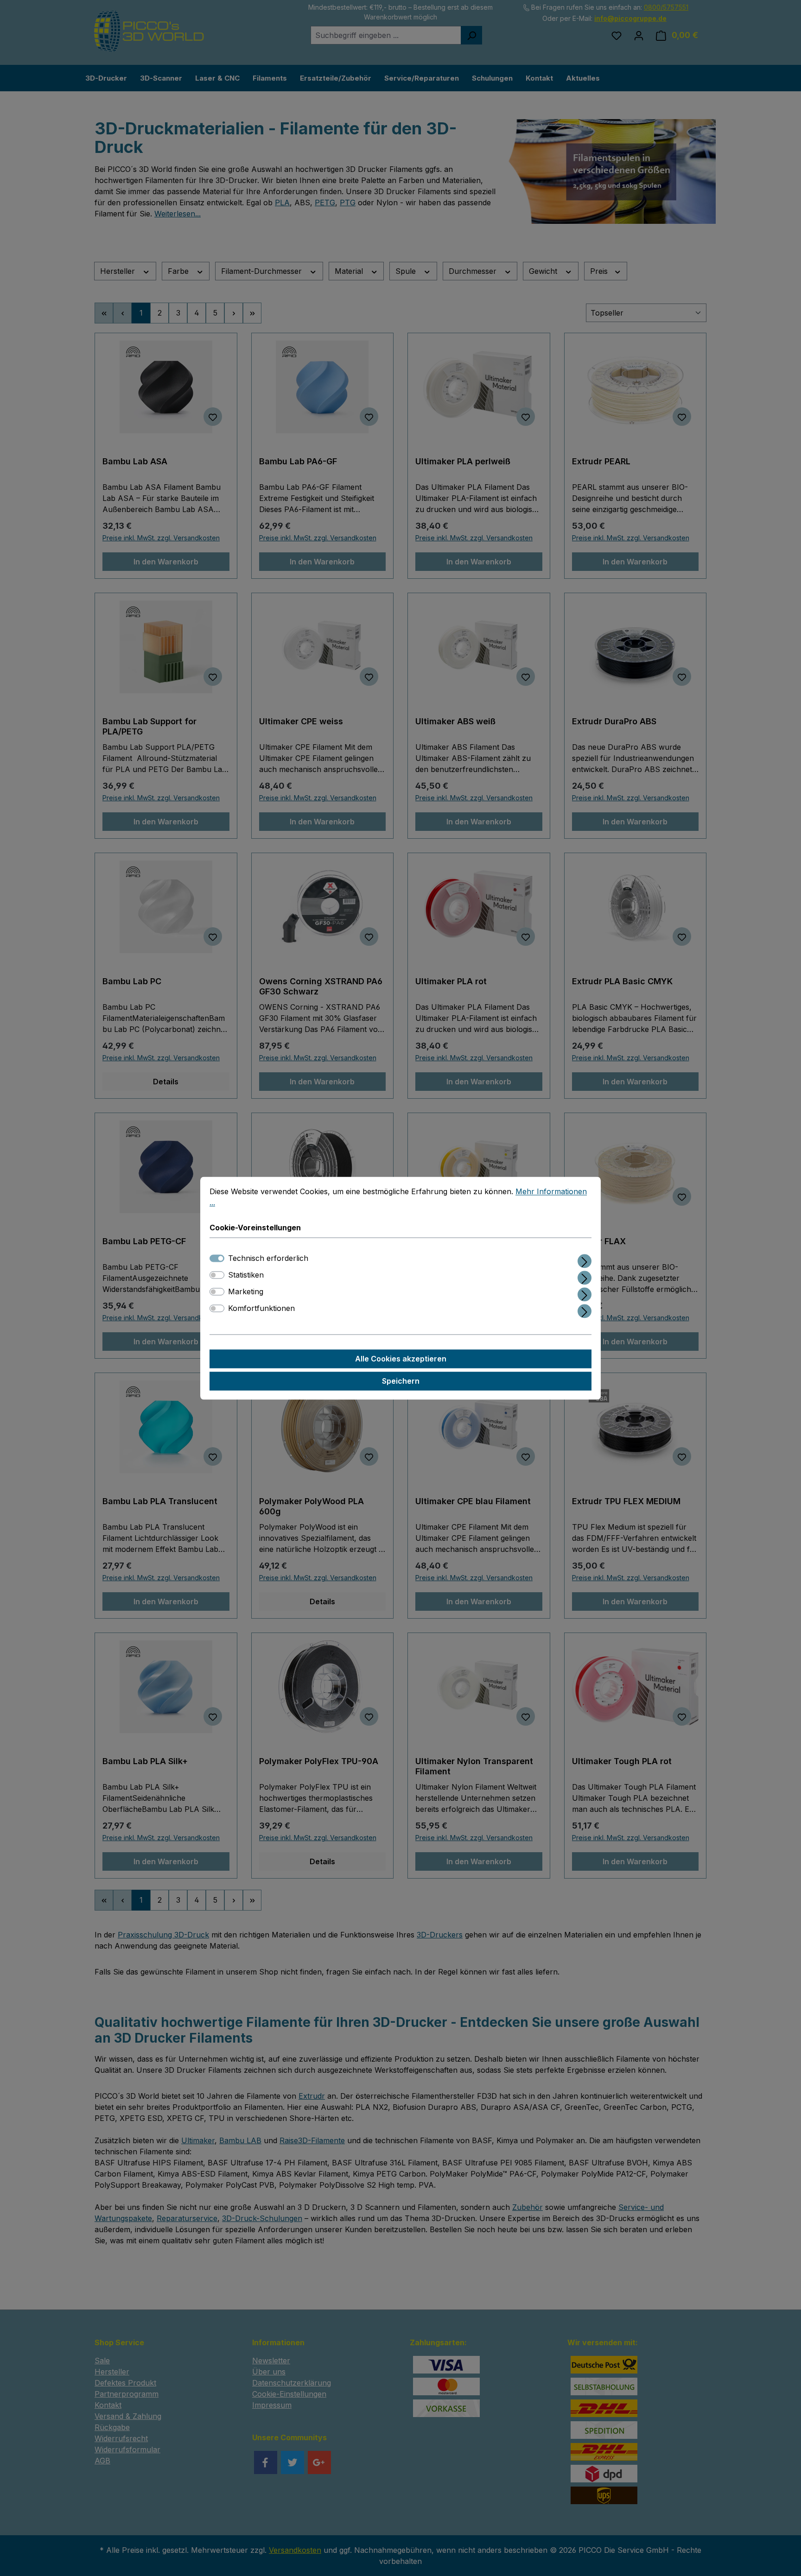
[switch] (217, 1275)
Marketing (246, 1291)
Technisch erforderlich (268, 1258)
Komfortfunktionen (261, 1308)
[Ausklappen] (585, 1259)
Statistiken (246, 1275)
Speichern (401, 1381)
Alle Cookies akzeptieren (401, 1359)
